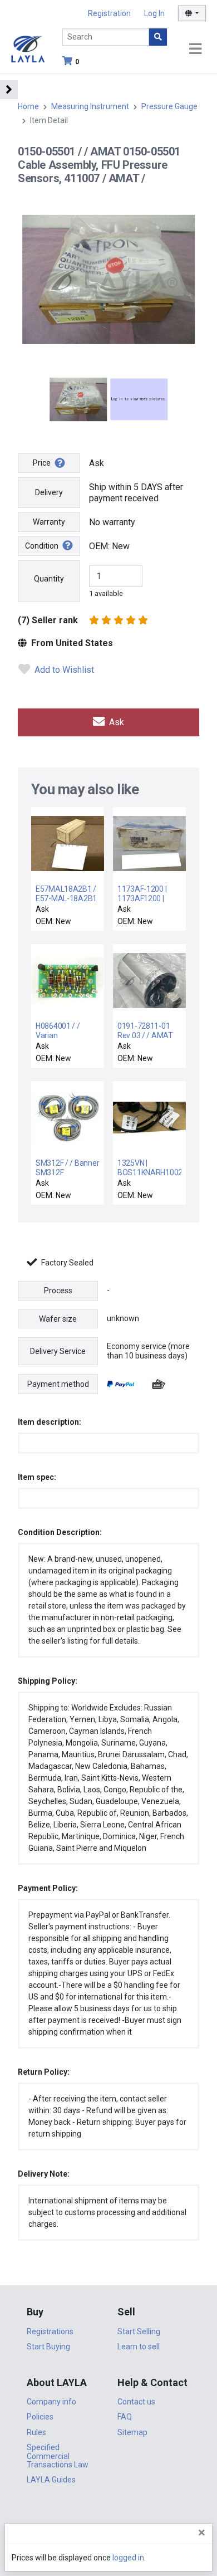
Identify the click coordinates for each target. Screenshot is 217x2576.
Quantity (49, 579)
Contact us (136, 2402)
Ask (115, 722)
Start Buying (48, 2347)
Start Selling (139, 2331)
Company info (51, 2402)
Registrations (50, 2331)
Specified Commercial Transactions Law (58, 2456)
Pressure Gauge (169, 106)
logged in (128, 2558)
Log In (154, 13)
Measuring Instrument (90, 106)
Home (28, 106)
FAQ (125, 2417)
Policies (40, 2417)
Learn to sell (139, 2347)
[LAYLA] (28, 48)
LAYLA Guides (51, 2480)
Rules (36, 2432)
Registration (109, 13)
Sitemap (132, 2432)
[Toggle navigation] (195, 49)
